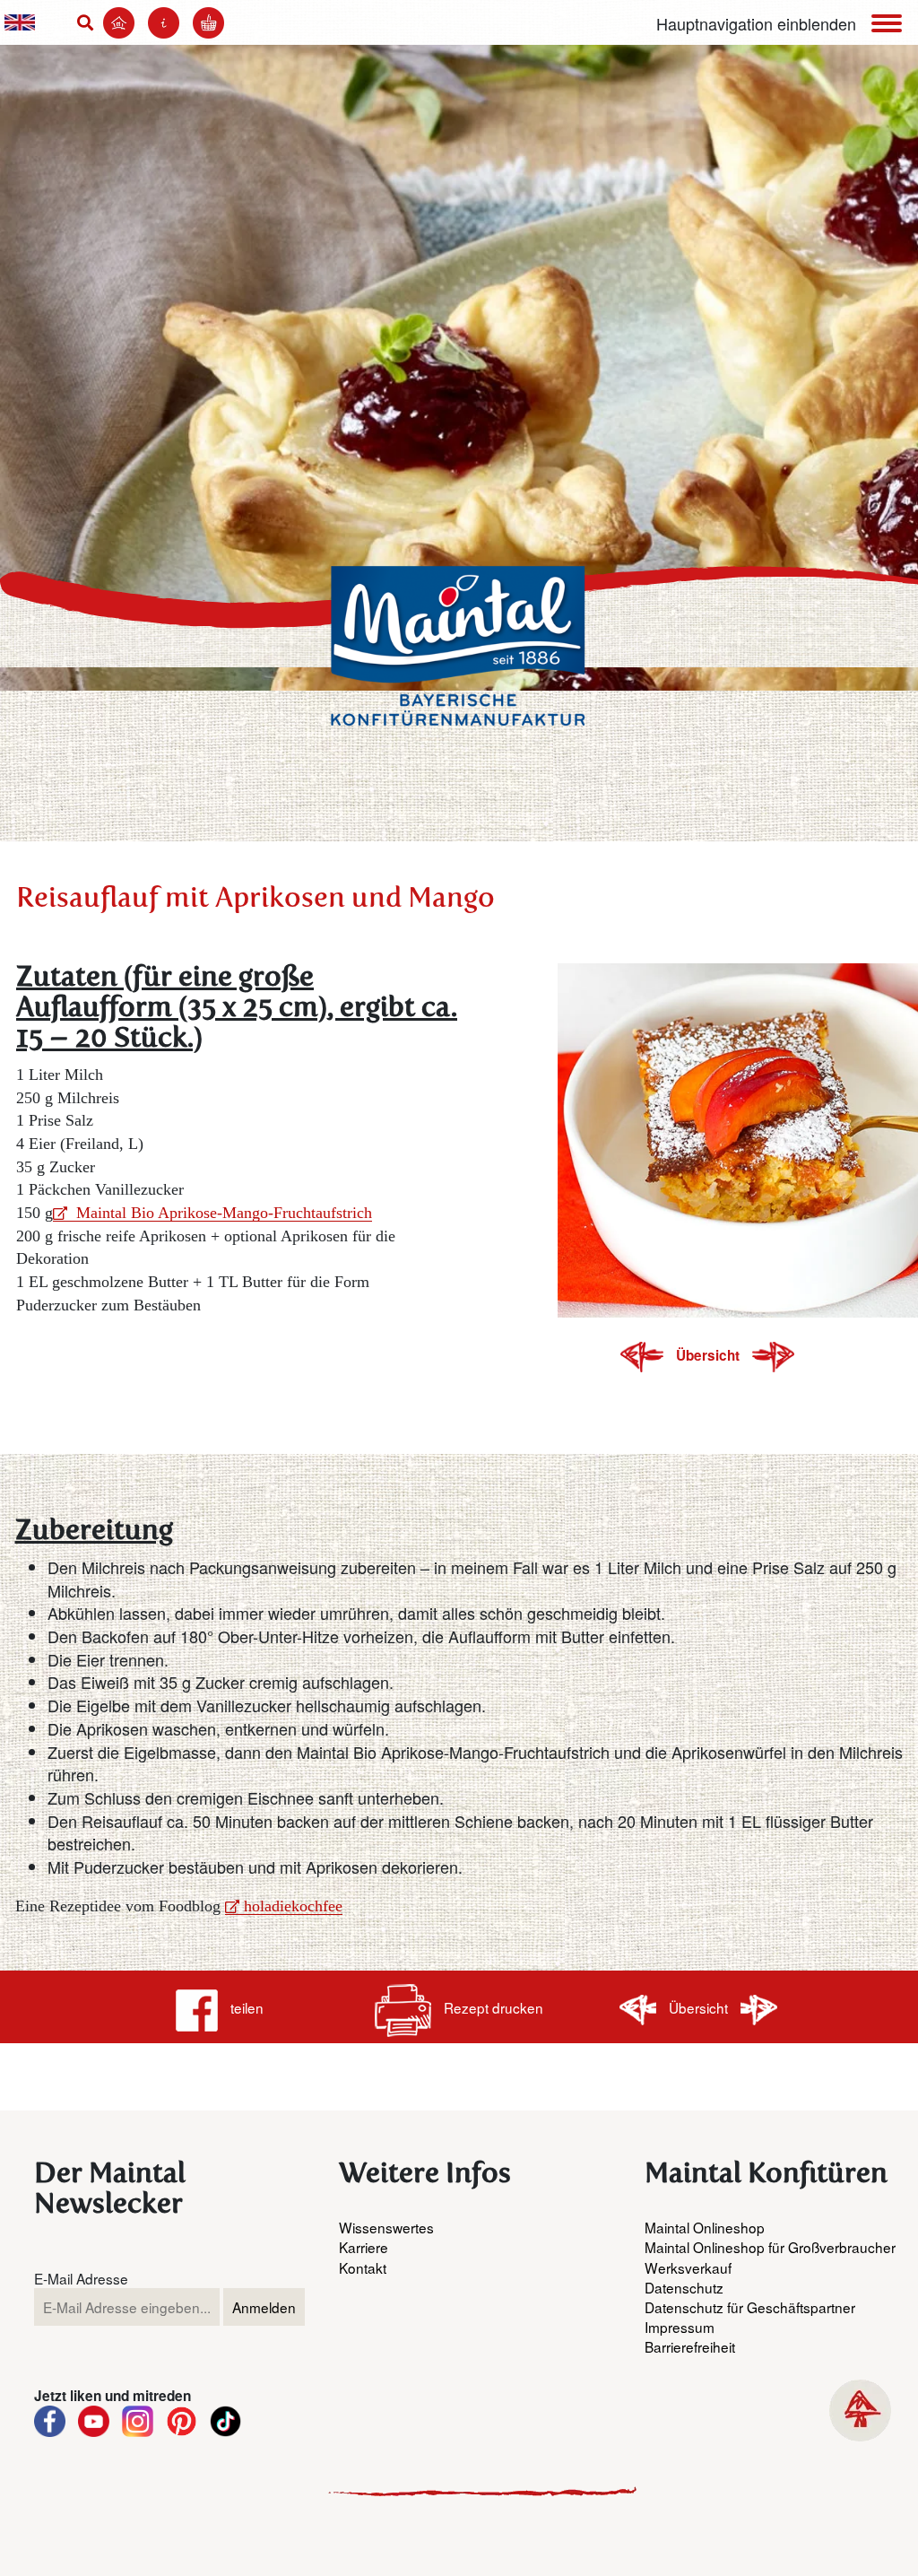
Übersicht (710, 1355)
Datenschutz (684, 2287)
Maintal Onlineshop (705, 2227)
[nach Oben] (860, 2411)
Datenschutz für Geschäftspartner (750, 2307)
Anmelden (264, 2307)
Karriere (364, 2247)
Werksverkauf (688, 2267)
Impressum (680, 2327)
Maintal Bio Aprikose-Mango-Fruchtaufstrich (222, 1213)
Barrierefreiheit (690, 2346)
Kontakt (363, 2267)
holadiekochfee (293, 1906)
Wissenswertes (386, 2227)
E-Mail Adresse (81, 2278)
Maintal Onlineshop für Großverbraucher (770, 2247)
